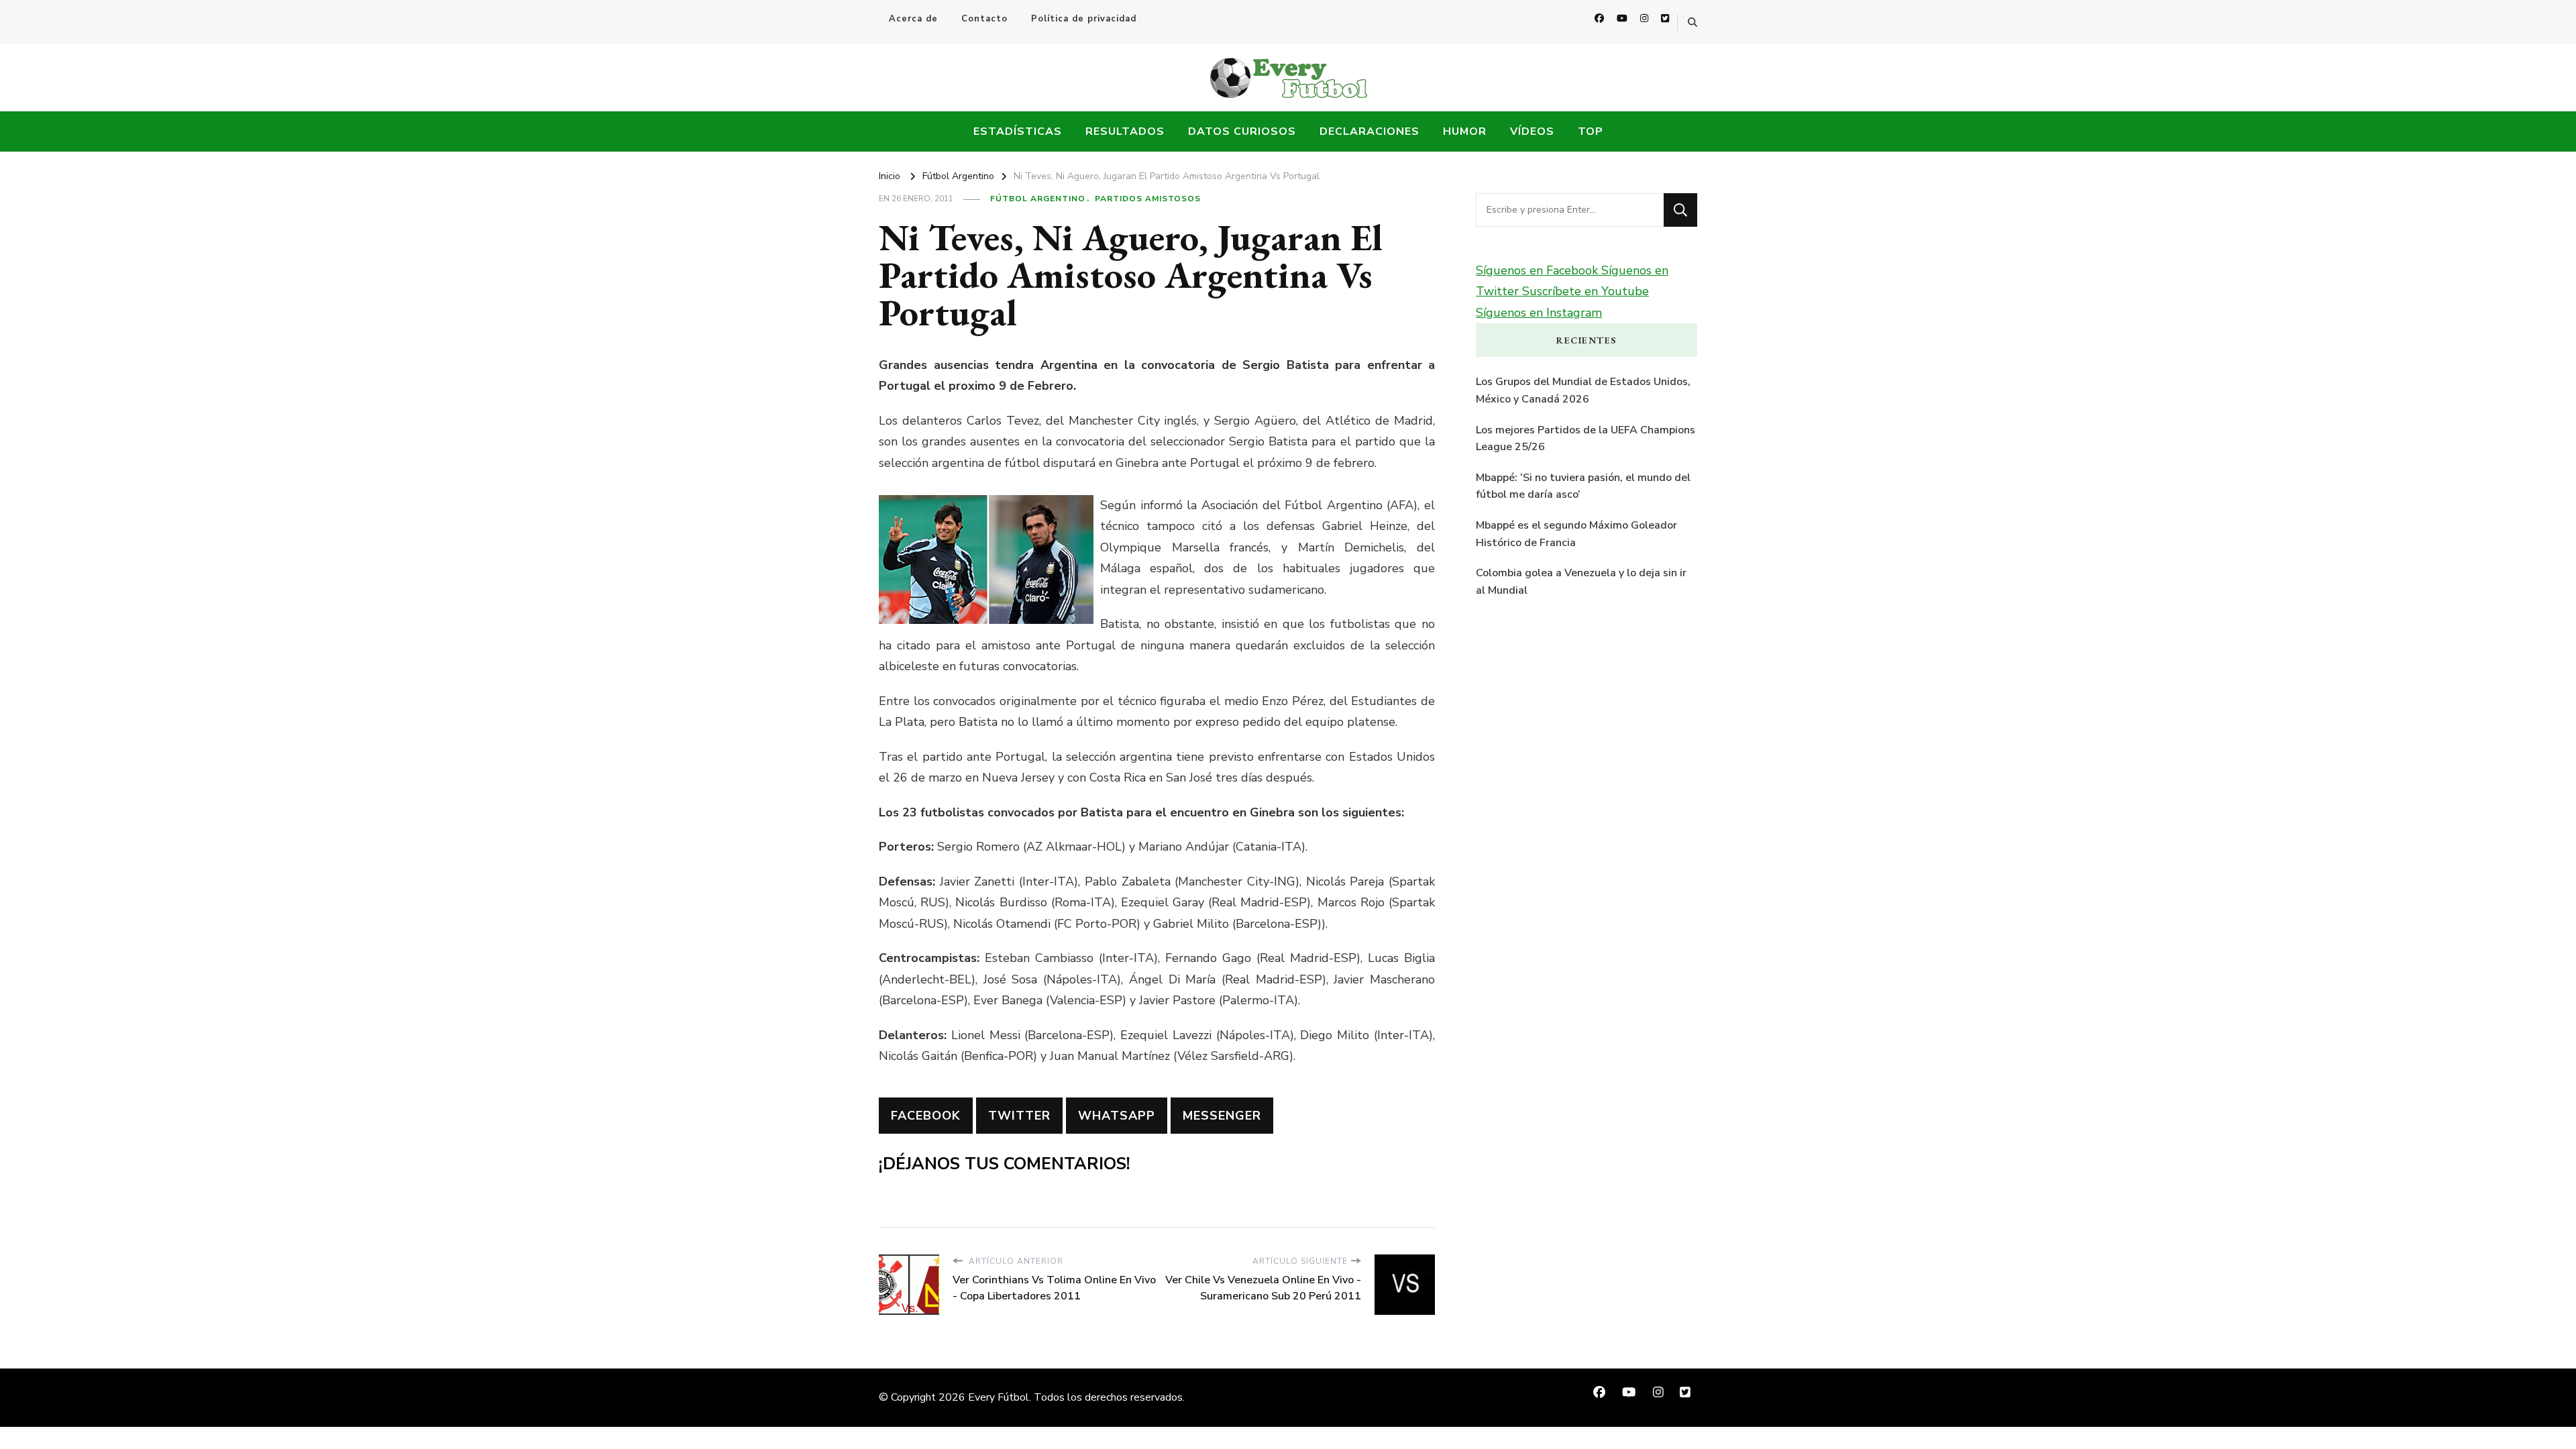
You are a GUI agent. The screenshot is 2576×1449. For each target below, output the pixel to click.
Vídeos (1532, 131)
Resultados (1125, 131)
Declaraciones (1370, 131)
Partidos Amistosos (1148, 199)
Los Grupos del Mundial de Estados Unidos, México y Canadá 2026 (1583, 390)
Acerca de (913, 19)
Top (1591, 131)
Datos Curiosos (1242, 131)
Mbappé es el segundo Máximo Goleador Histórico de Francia (1576, 534)
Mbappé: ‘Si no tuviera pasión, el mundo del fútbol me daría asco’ (1583, 486)
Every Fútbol (999, 1397)
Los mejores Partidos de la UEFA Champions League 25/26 (1586, 439)
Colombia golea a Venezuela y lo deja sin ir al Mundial (1581, 582)
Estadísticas (1018, 131)
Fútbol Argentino (1038, 199)
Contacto (984, 19)
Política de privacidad (1084, 19)
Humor (1465, 131)
